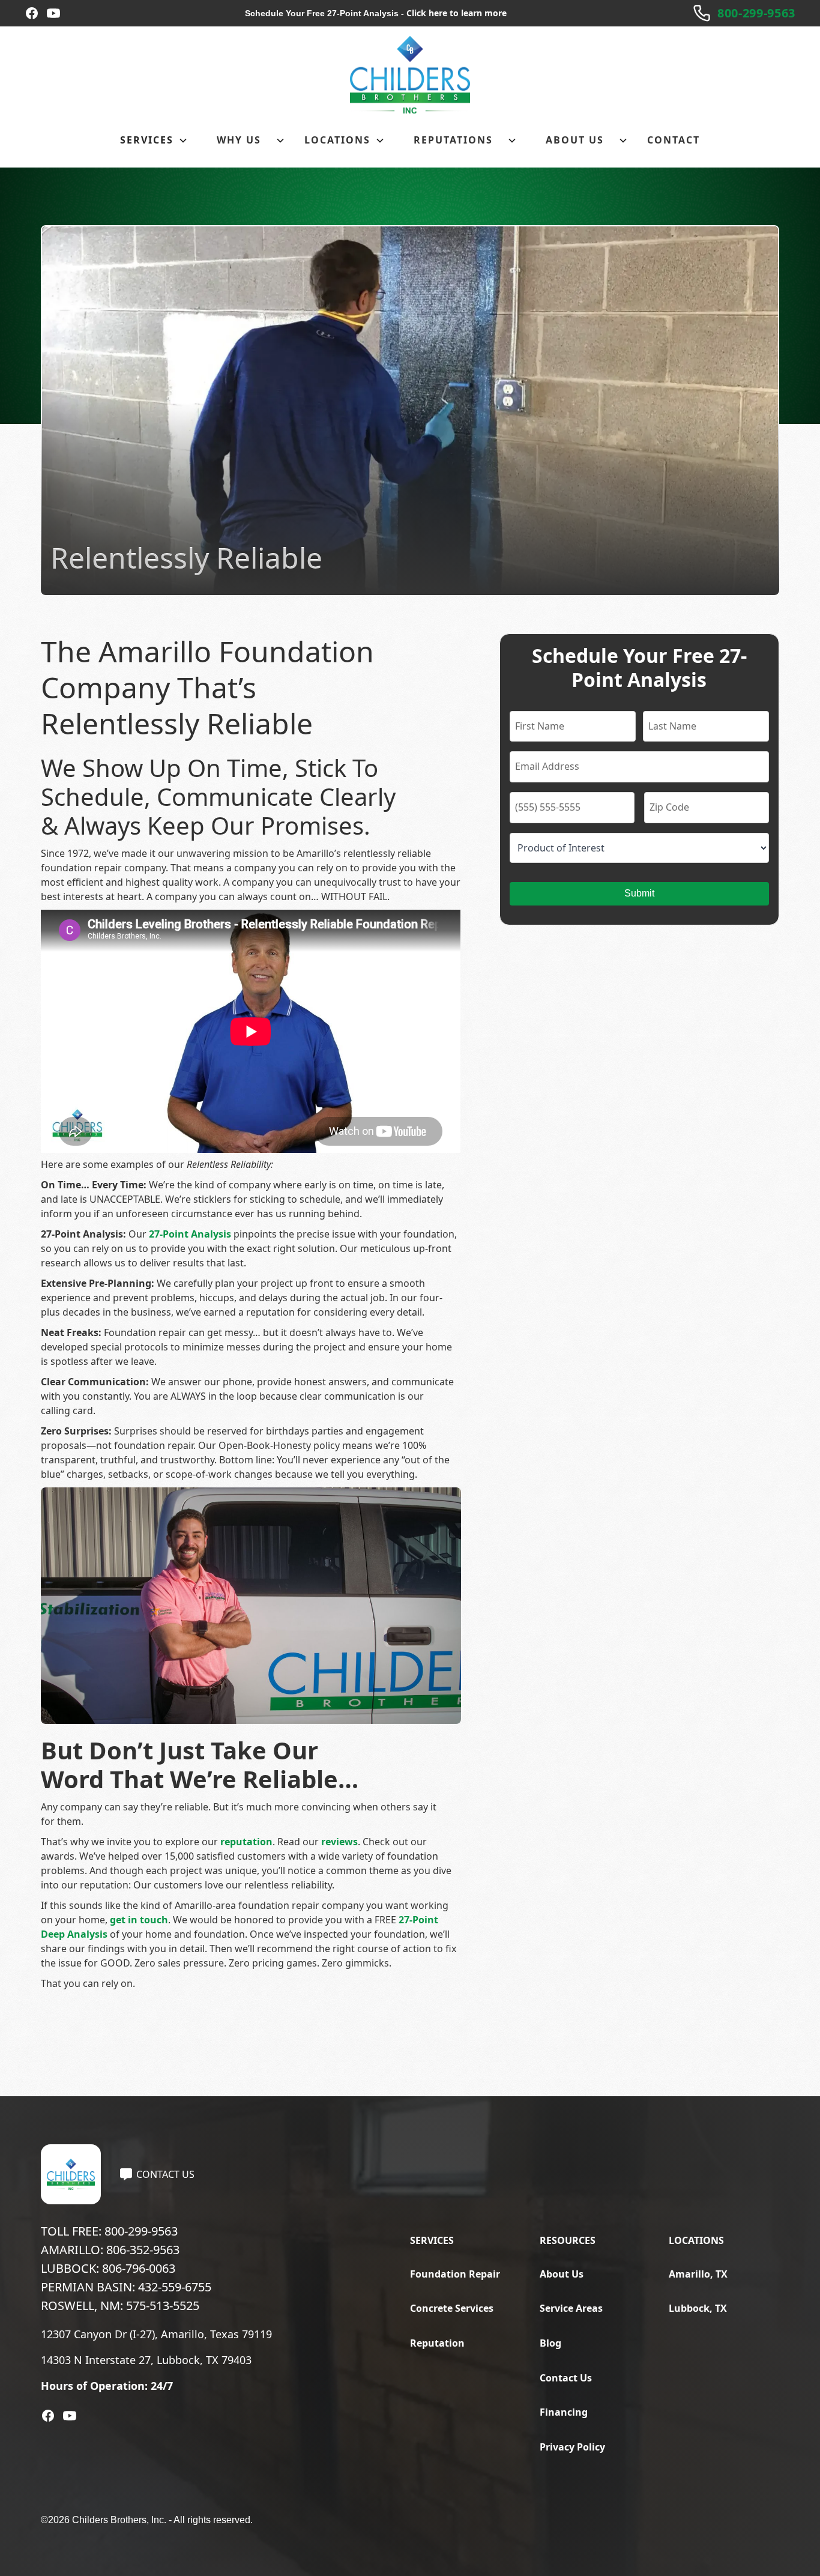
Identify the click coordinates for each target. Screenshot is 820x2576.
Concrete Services (452, 2308)
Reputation (437, 2343)
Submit (639, 893)
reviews (339, 1842)
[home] (410, 75)
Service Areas (571, 2308)
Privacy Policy (572, 2447)
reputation (246, 1842)
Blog (550, 2343)
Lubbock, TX (698, 2308)
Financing (564, 2412)
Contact (674, 140)
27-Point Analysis (190, 1234)
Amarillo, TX (698, 2274)
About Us (562, 2274)
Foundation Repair (455, 2274)
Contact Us (566, 2378)
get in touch (139, 1920)
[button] (154, 141)
